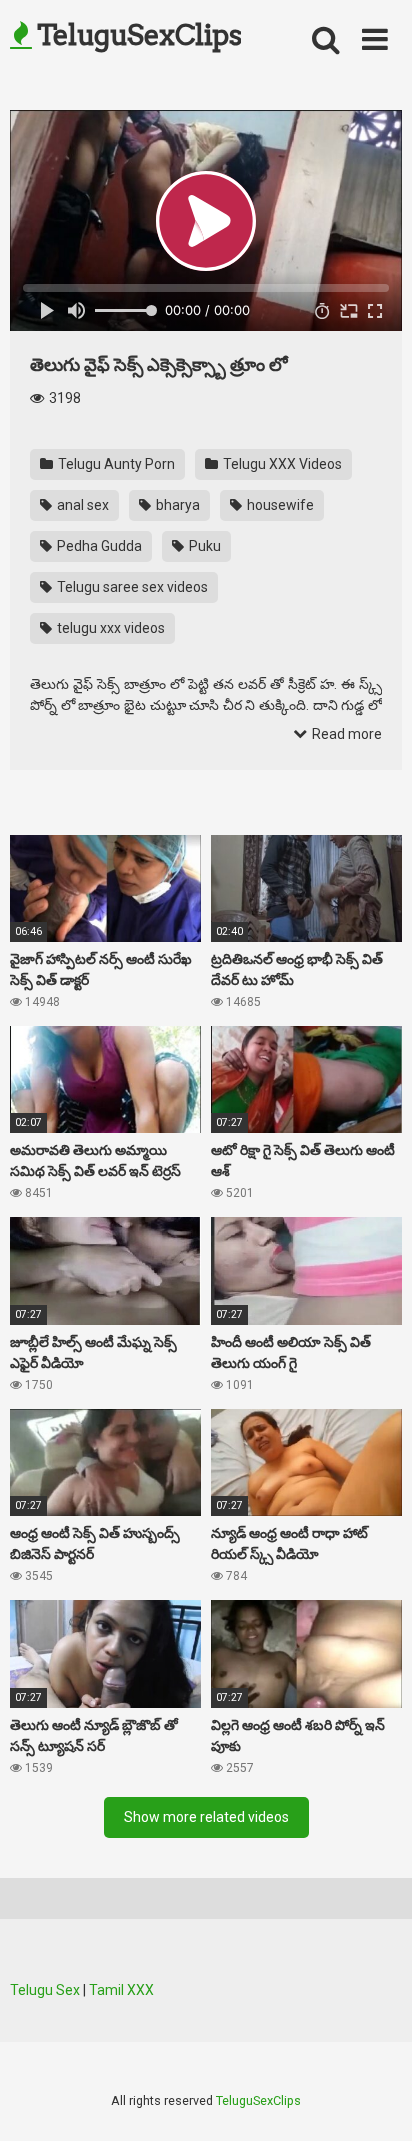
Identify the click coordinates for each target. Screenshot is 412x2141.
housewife (279, 505)
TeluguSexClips (136, 35)
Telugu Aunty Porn (115, 464)
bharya (176, 505)
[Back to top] (375, 2100)
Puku (203, 546)
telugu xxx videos (109, 628)
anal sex (81, 505)
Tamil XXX (121, 1990)
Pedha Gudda (98, 546)
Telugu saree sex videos (131, 587)
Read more (345, 734)
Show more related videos (206, 1817)
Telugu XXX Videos (281, 464)
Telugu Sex (45, 1990)
